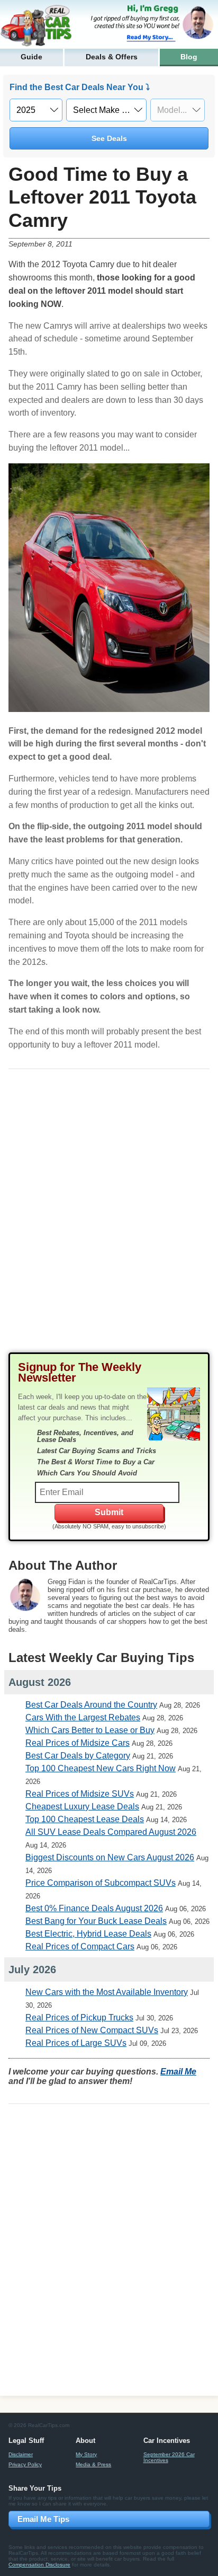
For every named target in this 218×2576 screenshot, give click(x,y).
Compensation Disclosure (39, 2565)
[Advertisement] (109, 1219)
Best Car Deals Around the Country (91, 1705)
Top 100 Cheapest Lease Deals (85, 1819)
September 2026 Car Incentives (169, 2457)
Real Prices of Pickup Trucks (79, 2017)
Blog (189, 57)
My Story (86, 2454)
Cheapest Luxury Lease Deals (82, 1806)
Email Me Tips (43, 2519)
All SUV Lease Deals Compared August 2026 (111, 1832)
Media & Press (93, 2464)
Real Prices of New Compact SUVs (92, 2030)
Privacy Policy (25, 2464)
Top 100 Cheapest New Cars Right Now (101, 1768)
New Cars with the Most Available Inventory (107, 1992)
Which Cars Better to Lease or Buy (90, 1730)
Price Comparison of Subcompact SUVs (101, 1883)
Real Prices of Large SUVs (76, 2043)
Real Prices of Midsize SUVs (80, 1794)
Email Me (178, 2072)
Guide (31, 57)
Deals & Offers (112, 57)
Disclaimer (21, 2454)
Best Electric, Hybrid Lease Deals (88, 1934)
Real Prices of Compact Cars (80, 1946)
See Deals (109, 138)
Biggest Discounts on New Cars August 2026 (110, 1857)
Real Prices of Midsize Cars (78, 1743)
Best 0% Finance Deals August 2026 (94, 1908)
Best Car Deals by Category (78, 1756)
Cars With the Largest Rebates (83, 1717)
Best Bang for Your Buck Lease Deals (96, 1921)
